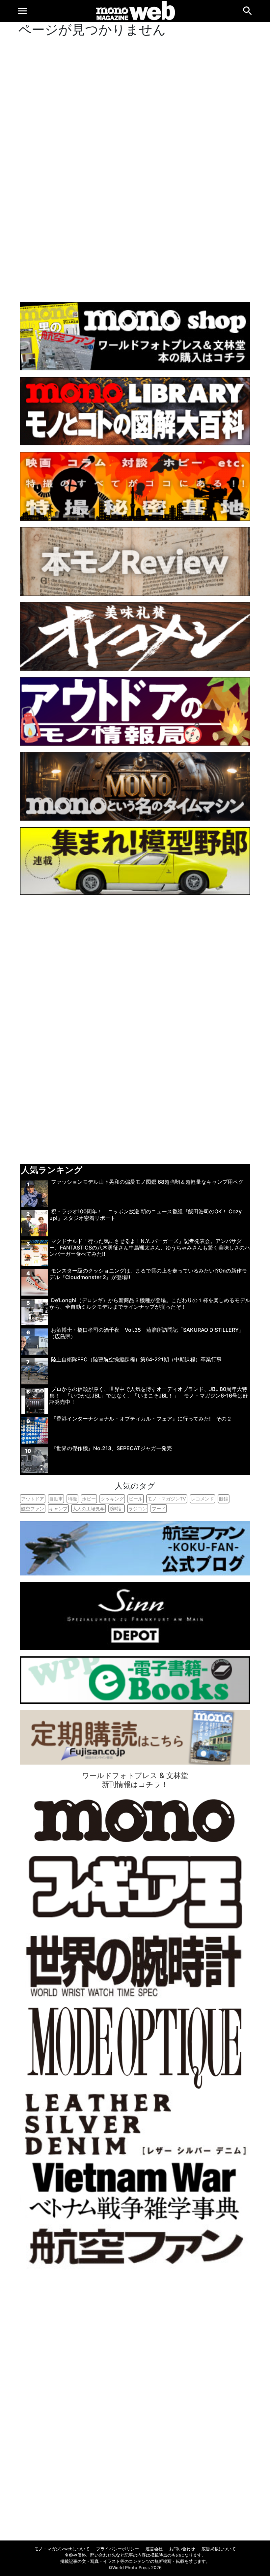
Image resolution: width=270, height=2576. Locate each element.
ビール (136, 1499)
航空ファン (33, 1509)
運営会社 (154, 2549)
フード (159, 1509)
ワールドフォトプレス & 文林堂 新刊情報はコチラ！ (135, 1780)
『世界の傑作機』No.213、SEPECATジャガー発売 (111, 1448)
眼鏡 (224, 1499)
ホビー (89, 1499)
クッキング (112, 1499)
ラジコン (138, 1509)
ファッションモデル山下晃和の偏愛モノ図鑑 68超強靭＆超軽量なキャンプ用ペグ (147, 1182)
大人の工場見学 (89, 1509)
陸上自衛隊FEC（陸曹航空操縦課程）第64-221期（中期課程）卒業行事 (136, 1359)
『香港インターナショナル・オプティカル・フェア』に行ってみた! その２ (141, 1419)
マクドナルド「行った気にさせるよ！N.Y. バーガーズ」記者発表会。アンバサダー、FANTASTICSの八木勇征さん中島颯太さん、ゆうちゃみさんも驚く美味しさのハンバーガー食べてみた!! (150, 1247)
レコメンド (202, 1499)
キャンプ (58, 1509)
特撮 (72, 1499)
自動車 (56, 1499)
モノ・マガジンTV (167, 1499)
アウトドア (33, 1499)
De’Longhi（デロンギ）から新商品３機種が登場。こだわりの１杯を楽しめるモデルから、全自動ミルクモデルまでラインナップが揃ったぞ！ (150, 1303)
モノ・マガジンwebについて (62, 2549)
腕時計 (117, 1509)
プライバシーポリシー (118, 2549)
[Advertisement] (135, 168)
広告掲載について (219, 2549)
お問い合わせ (182, 2549)
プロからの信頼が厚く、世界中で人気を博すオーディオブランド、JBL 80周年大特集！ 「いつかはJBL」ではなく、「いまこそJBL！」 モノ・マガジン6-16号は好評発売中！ (149, 1395)
